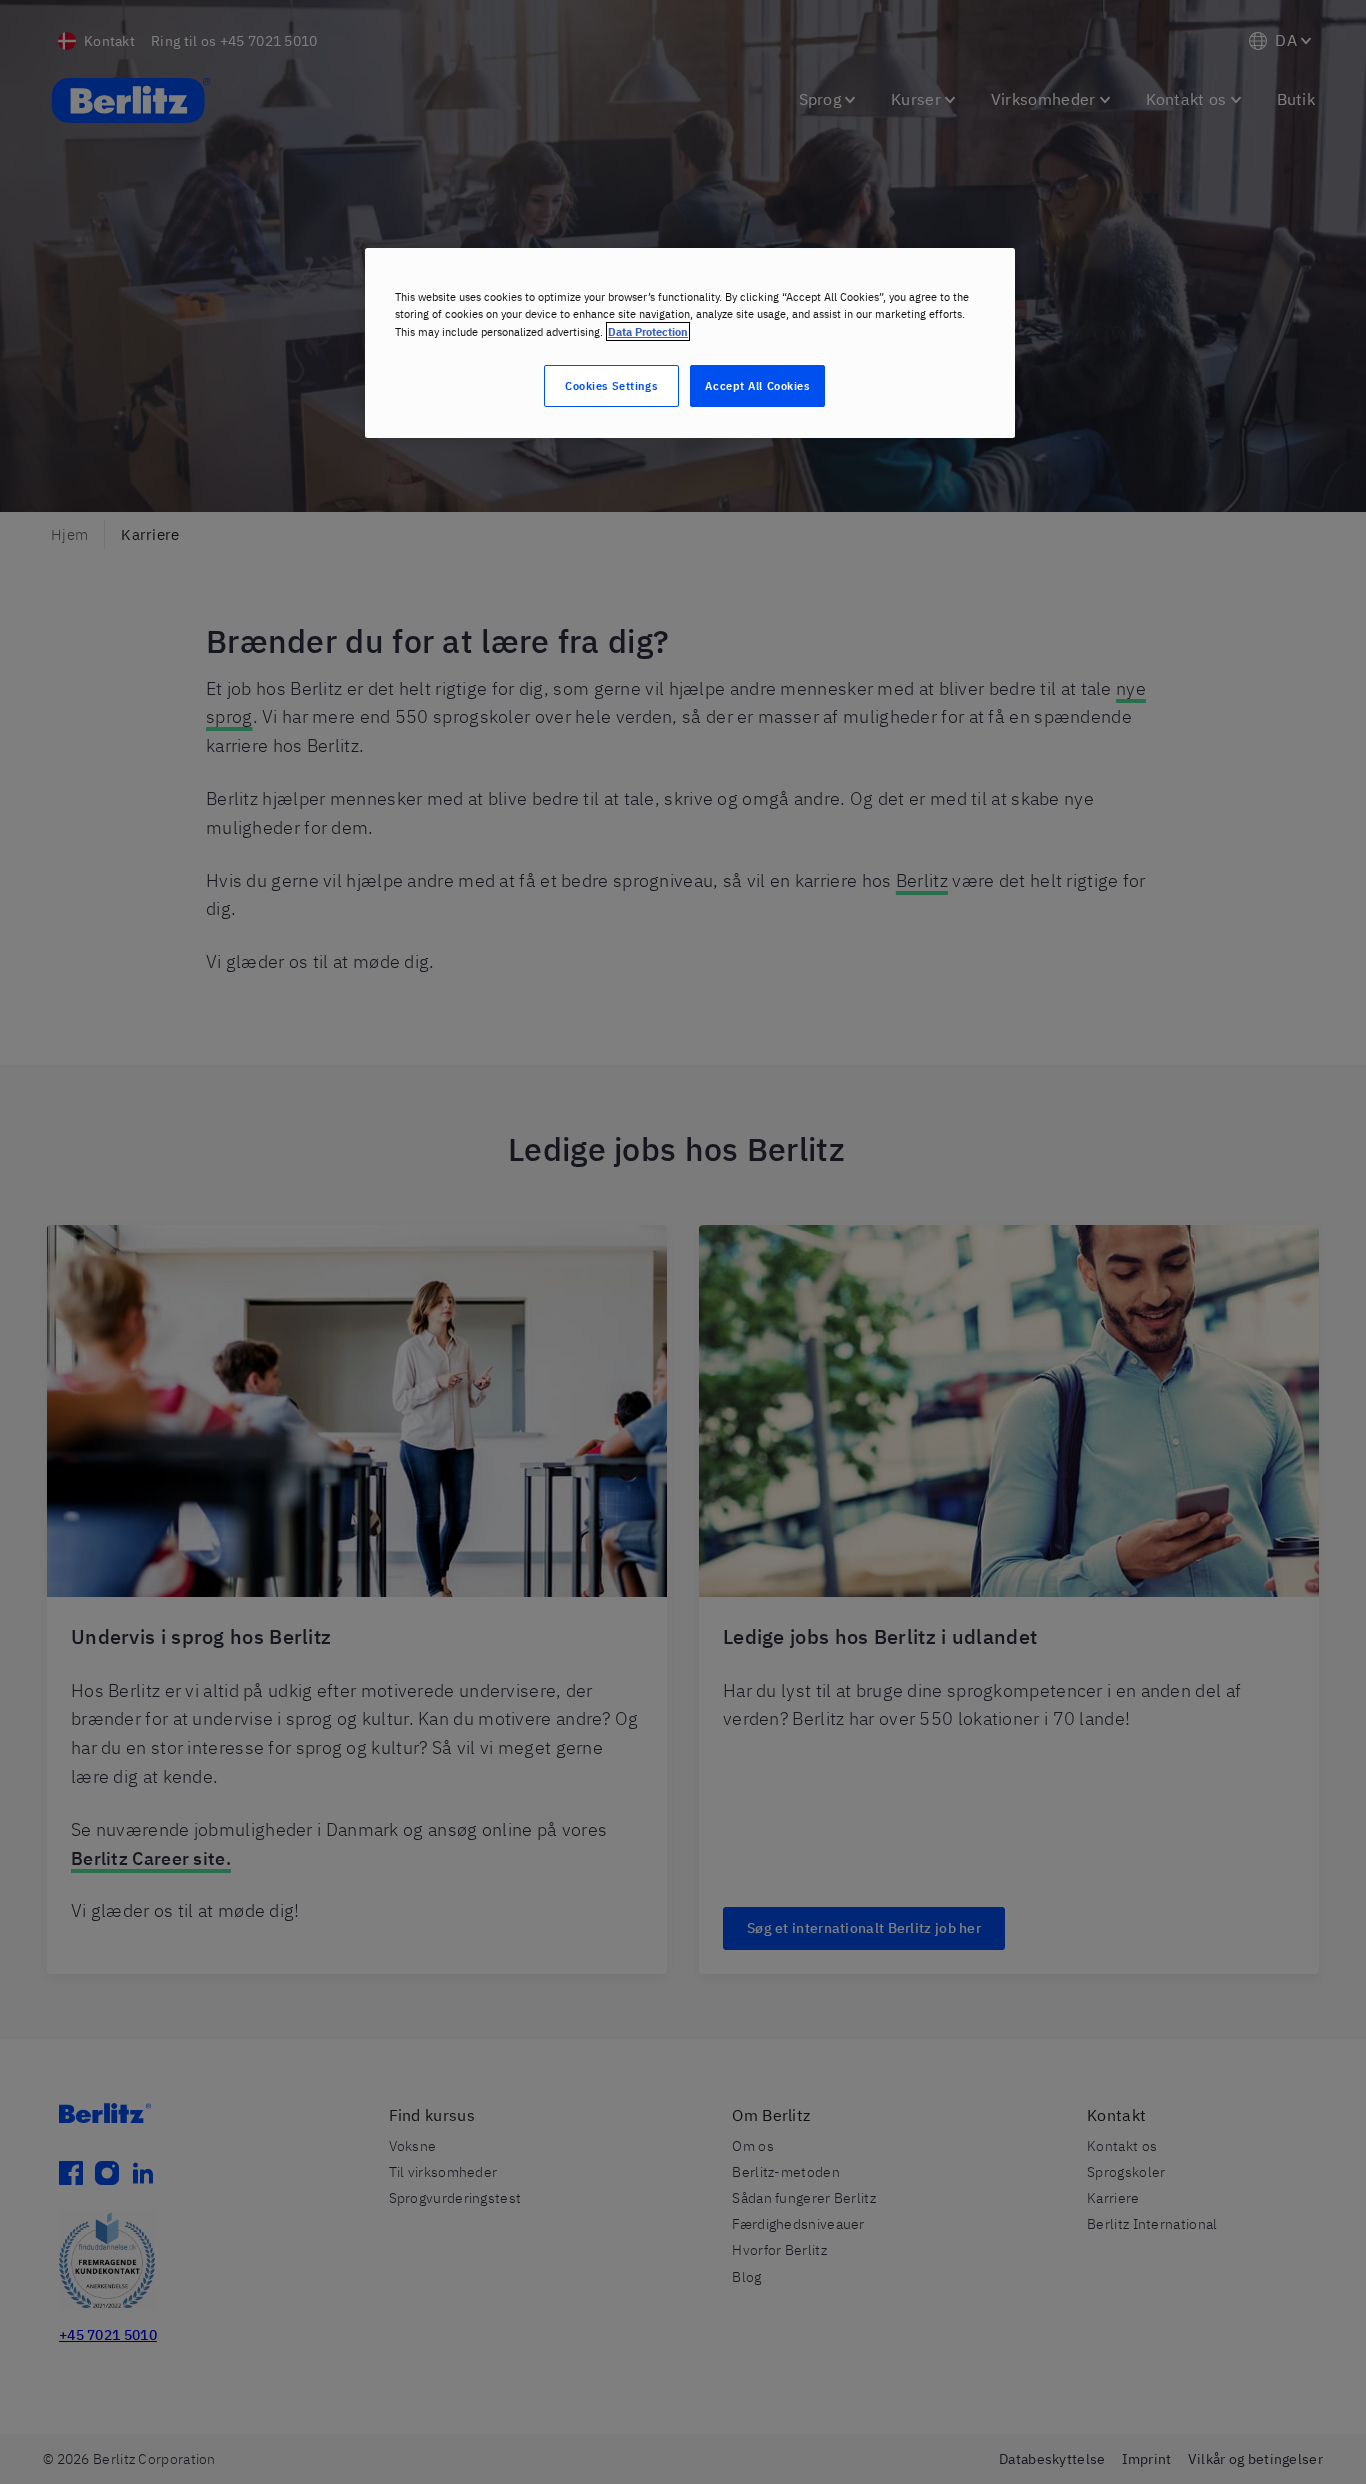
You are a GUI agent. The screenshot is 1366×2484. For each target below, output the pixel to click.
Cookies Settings (611, 385)
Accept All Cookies (757, 385)
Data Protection (648, 331)
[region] (690, 342)
